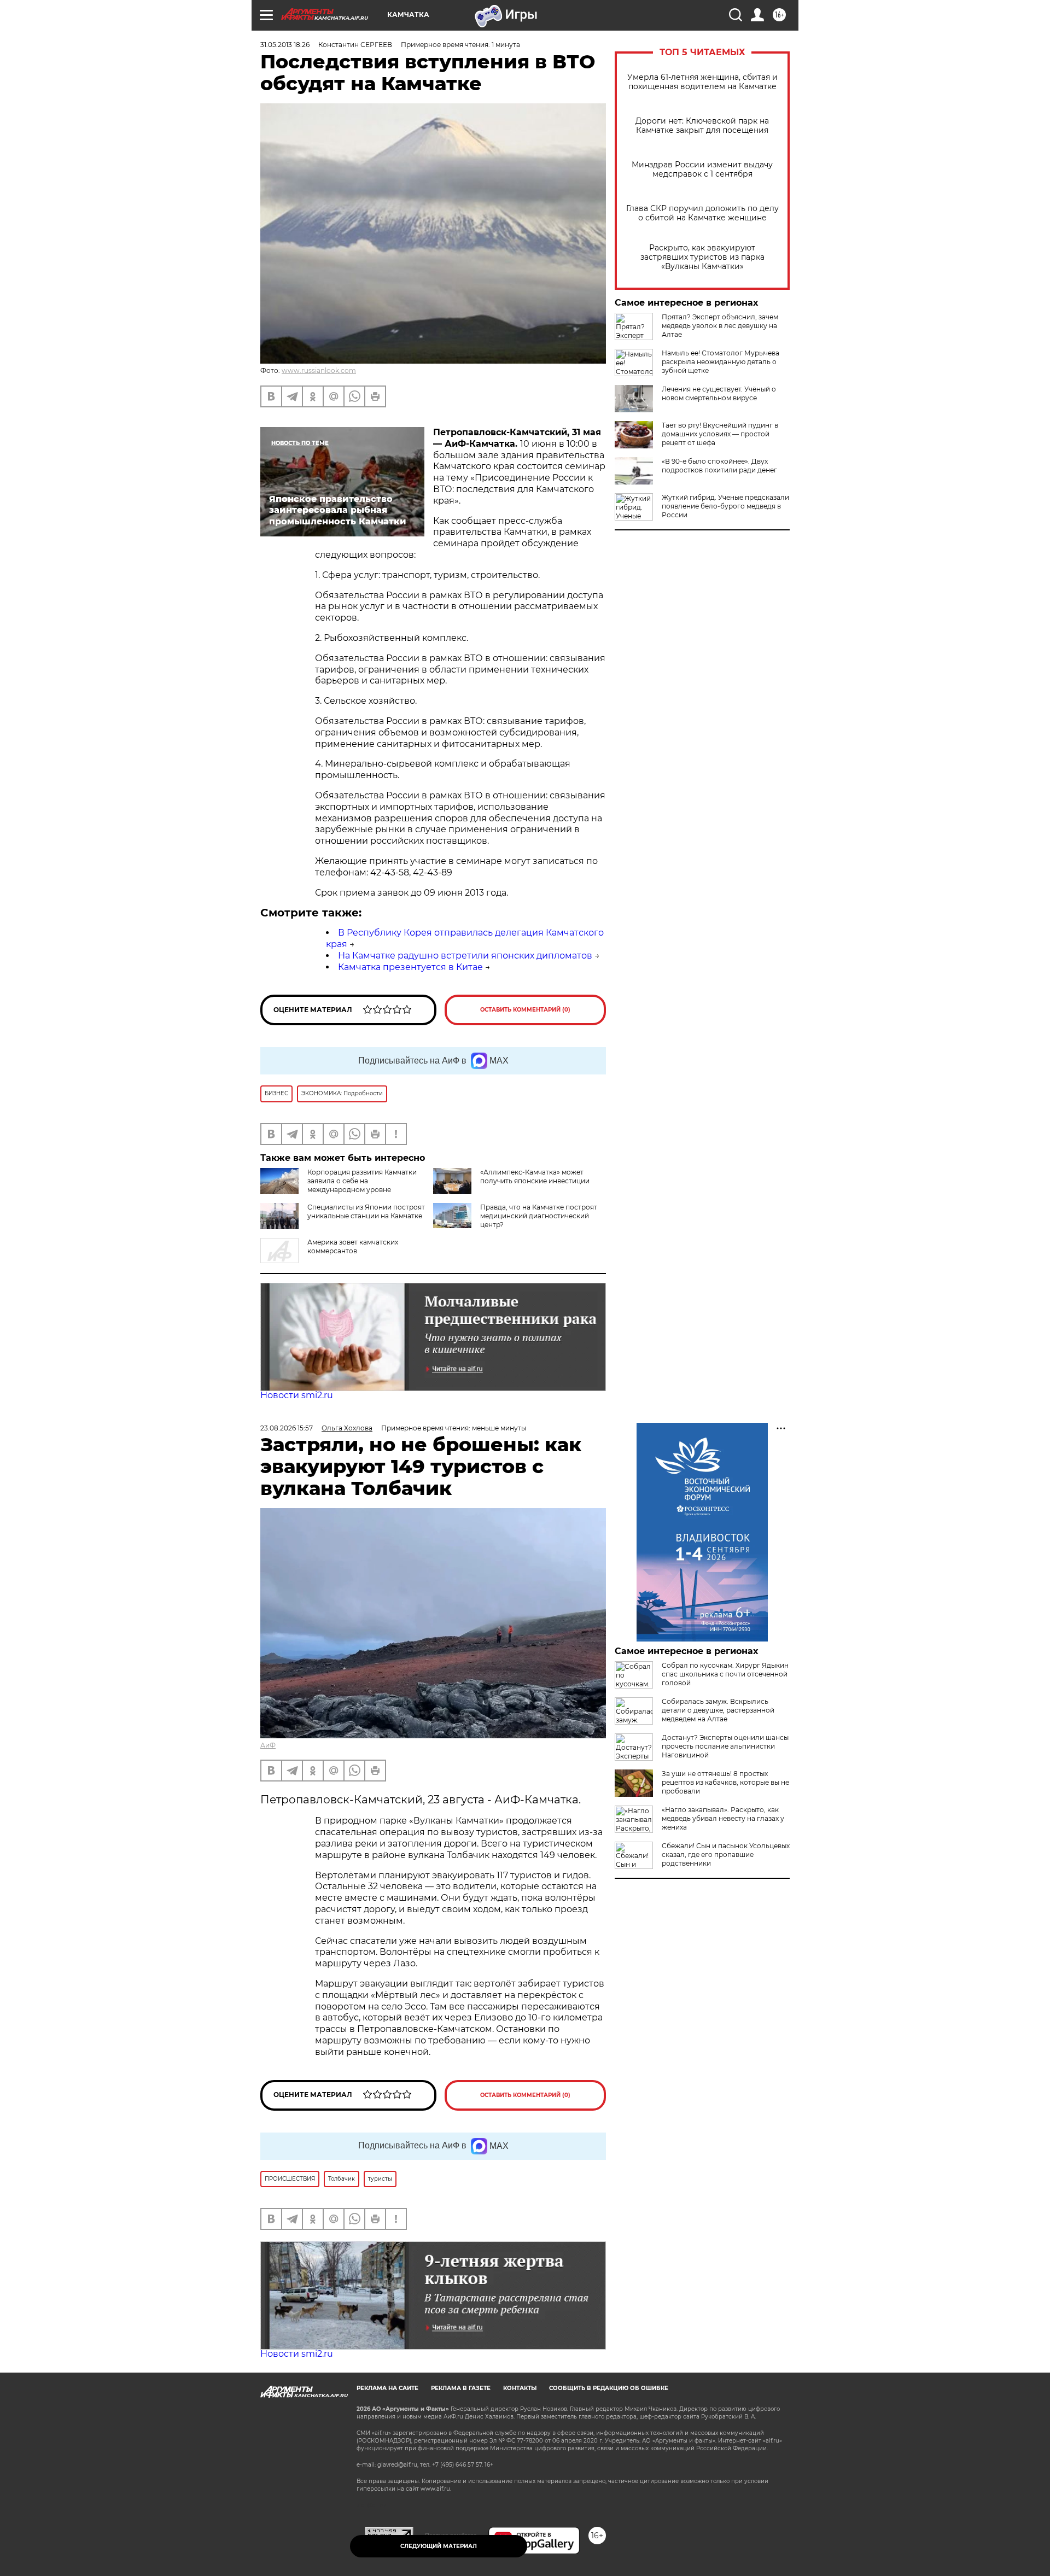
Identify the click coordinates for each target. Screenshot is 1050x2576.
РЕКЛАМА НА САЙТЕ (387, 2388)
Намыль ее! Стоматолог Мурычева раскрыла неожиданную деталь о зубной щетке (721, 362)
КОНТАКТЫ (520, 2388)
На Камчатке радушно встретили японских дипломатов (465, 956)
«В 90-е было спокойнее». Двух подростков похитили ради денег (719, 466)
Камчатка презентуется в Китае (410, 967)
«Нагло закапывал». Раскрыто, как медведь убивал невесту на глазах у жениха (723, 1818)
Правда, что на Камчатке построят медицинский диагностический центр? (539, 1216)
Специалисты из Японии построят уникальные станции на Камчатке (366, 1211)
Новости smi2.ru (297, 1395)
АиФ (268, 1745)
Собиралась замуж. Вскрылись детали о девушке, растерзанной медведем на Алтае (718, 1710)
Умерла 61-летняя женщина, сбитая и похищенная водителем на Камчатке (702, 82)
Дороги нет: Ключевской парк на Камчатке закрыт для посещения (702, 126)
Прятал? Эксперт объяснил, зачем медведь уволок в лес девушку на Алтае (720, 326)
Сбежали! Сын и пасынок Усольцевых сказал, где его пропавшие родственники (726, 1854)
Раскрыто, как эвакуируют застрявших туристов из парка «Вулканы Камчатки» (702, 257)
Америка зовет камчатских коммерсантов (353, 1246)
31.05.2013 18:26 (285, 45)
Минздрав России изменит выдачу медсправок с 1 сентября (702, 170)
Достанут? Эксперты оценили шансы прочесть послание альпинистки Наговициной (725, 1746)
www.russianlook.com (319, 370)
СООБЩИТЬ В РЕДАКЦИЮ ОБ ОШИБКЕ (609, 2388)
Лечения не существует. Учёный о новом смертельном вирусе (719, 393)
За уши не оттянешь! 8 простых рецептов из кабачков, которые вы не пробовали (725, 1782)
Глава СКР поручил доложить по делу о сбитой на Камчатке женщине (702, 213)
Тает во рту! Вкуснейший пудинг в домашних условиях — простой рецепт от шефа (720, 434)
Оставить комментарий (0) (525, 1010)
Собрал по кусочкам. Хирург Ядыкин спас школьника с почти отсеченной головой (725, 1674)
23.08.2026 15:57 (287, 1428)
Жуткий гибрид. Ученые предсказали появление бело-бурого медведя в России (725, 506)
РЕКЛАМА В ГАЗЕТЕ (461, 2388)
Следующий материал (439, 2546)
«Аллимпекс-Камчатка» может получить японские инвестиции (535, 1176)
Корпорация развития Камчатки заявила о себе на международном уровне (362, 1181)
